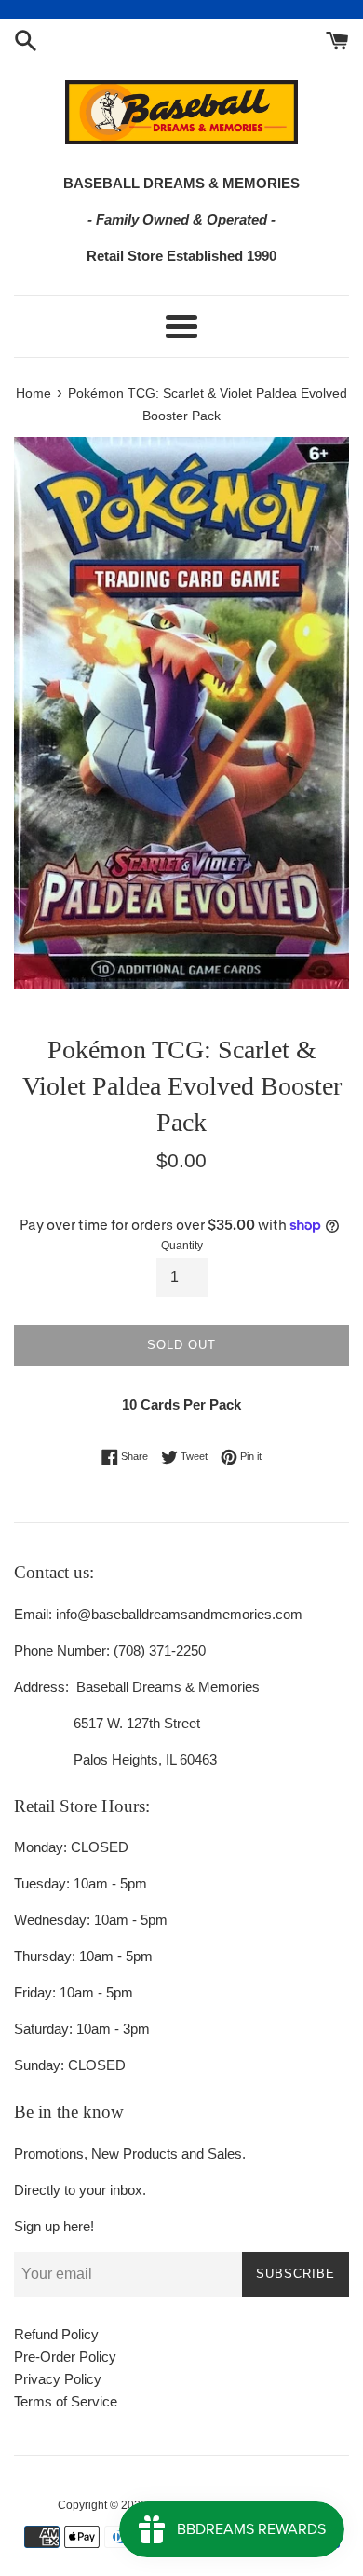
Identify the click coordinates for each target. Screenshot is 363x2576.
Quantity (182, 1246)
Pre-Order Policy (65, 2357)
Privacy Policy (58, 2379)
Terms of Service (66, 2401)
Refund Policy (56, 2334)
